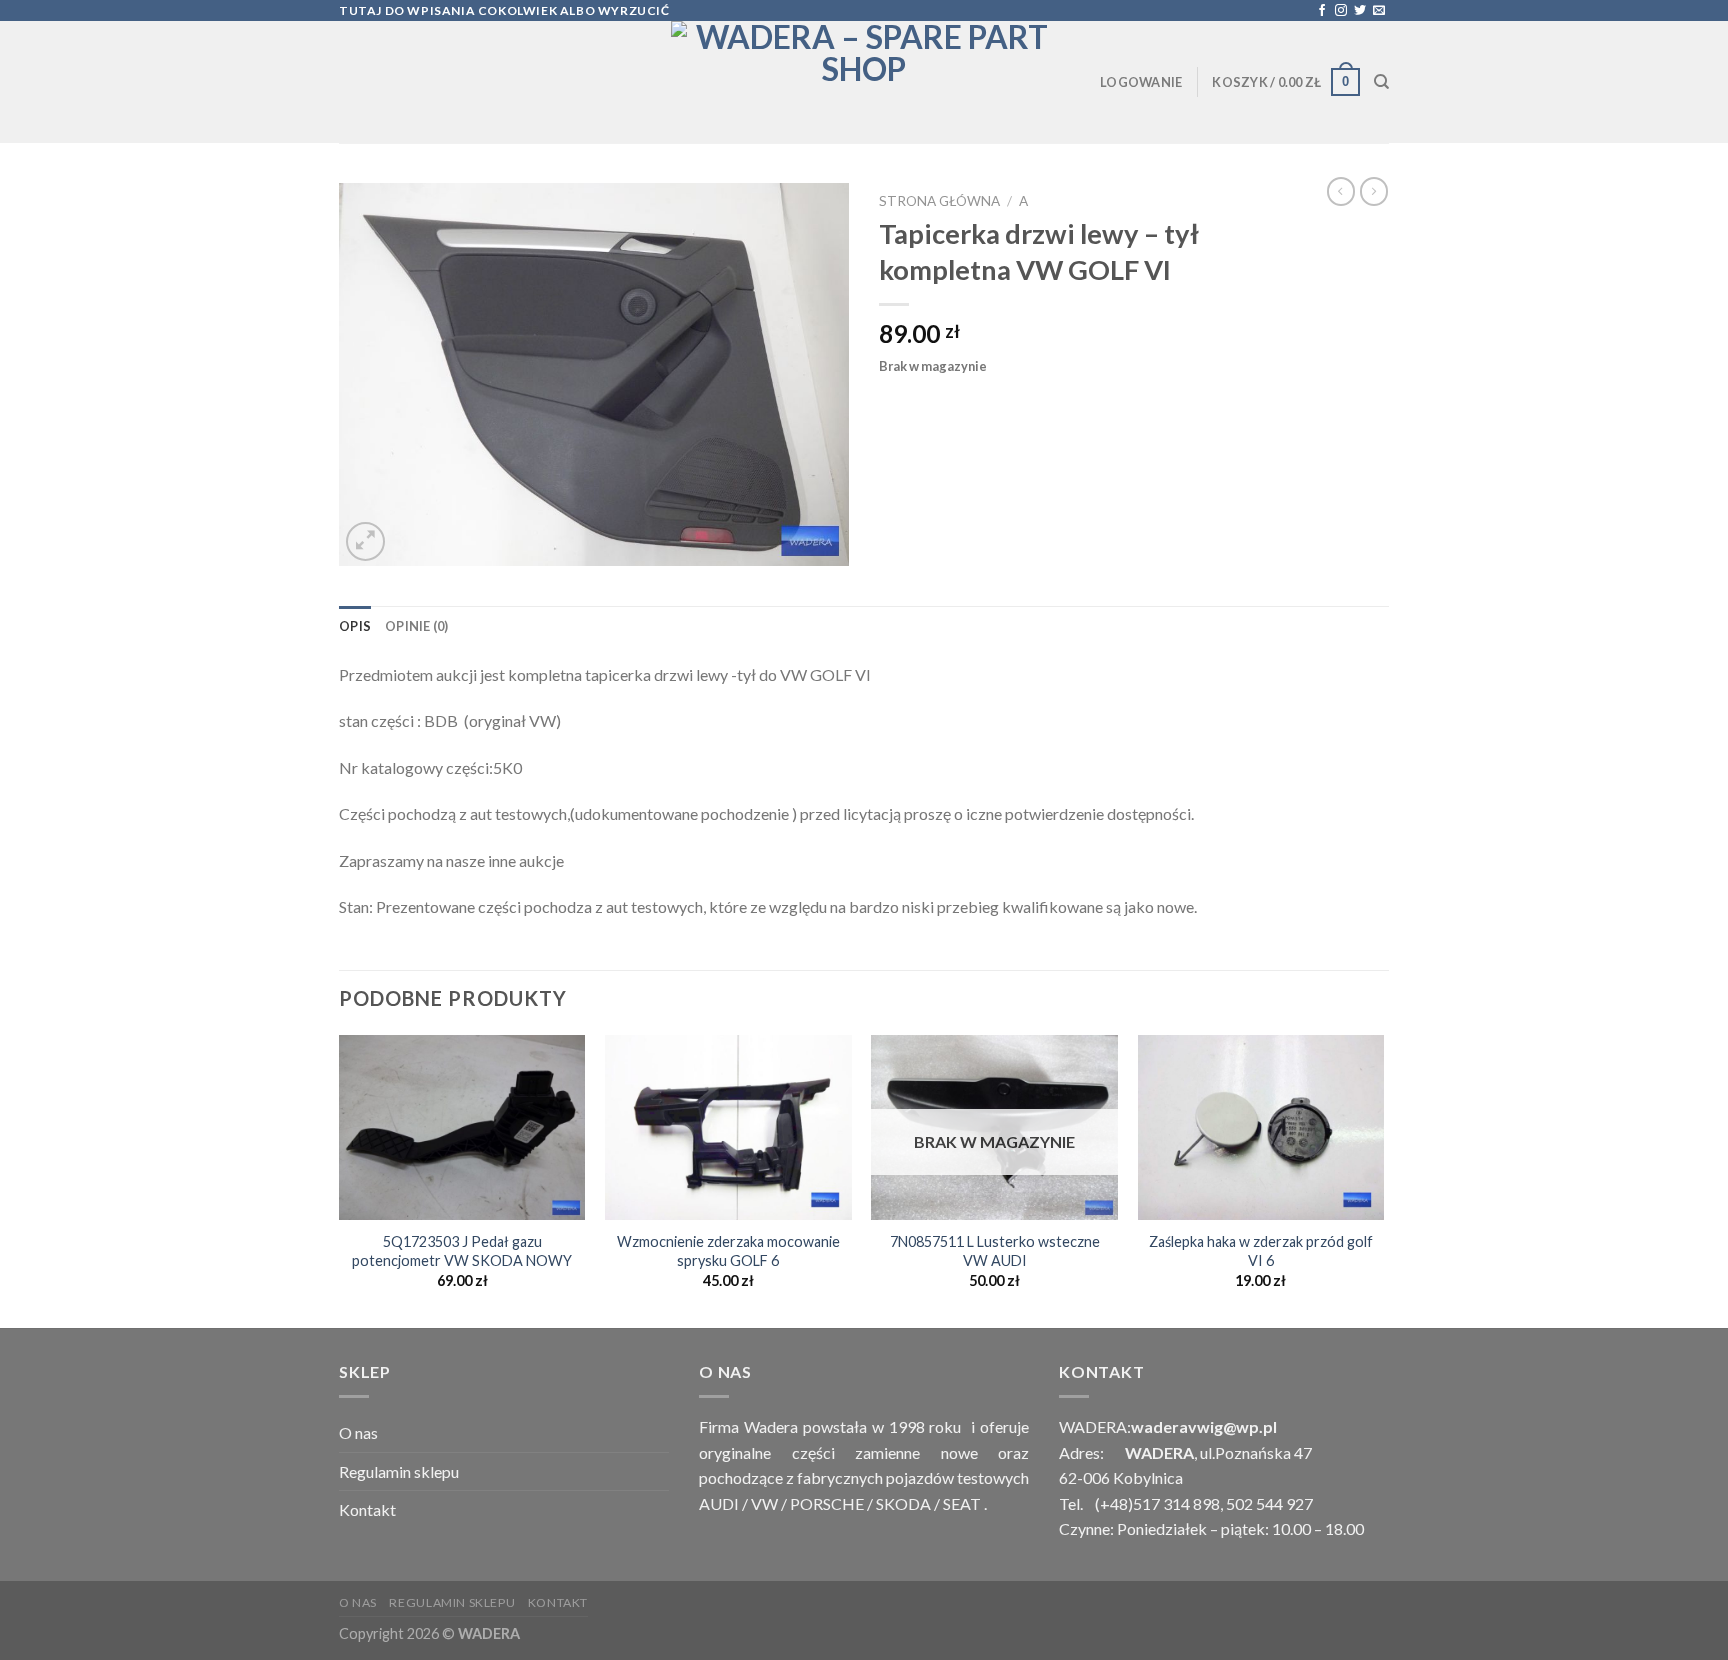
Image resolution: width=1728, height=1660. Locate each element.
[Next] (1383, 1179)
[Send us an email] (1379, 11)
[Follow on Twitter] (1360, 11)
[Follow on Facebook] (1322, 11)
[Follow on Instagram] (1341, 11)
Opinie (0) (417, 626)
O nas (358, 1432)
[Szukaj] (1381, 82)
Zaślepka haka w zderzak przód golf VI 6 (1261, 1251)
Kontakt (367, 1509)
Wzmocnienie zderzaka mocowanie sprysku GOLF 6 (728, 1251)
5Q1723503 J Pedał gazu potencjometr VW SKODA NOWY (462, 1251)
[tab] (355, 626)
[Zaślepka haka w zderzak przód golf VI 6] (1261, 1127)
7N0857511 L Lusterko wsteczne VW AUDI (995, 1251)
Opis (355, 626)
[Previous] (340, 1179)
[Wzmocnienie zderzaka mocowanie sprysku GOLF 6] (728, 1127)
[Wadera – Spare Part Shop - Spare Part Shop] (864, 82)
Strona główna (939, 201)
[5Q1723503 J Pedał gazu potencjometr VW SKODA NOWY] (462, 1127)
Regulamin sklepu (399, 1471)
